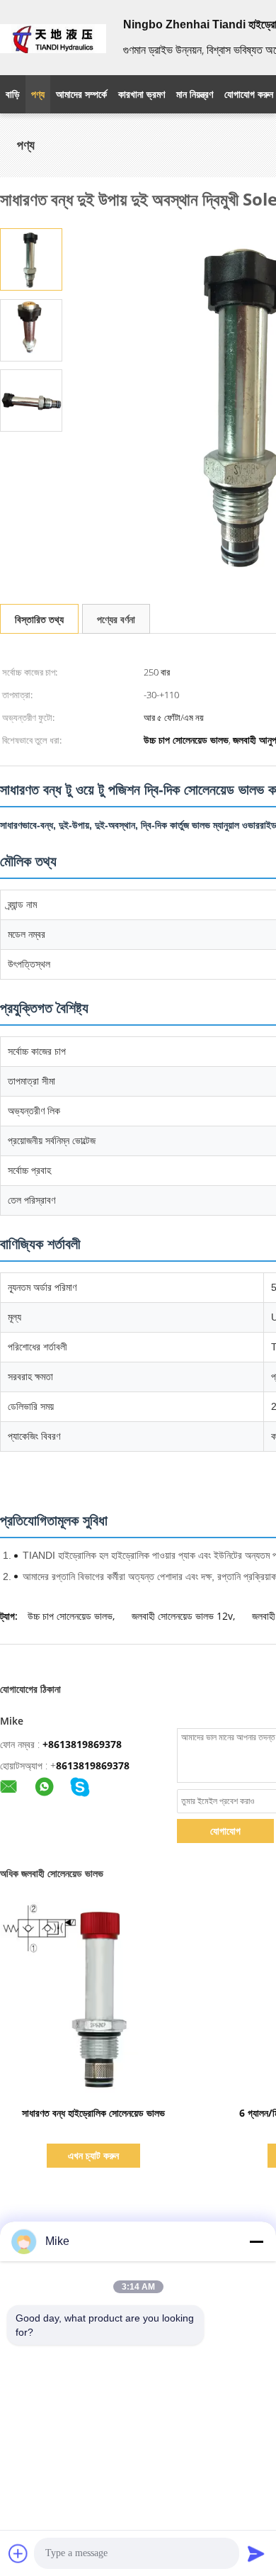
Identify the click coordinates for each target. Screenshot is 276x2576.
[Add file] (18, 2553)
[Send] (256, 2553)
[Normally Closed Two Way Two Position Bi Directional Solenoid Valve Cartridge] (31, 258)
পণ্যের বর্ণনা (116, 619)
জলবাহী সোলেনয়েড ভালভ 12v (182, 1616)
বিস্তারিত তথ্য (39, 619)
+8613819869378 (82, 1744)
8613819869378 (93, 1765)
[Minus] (256, 2241)
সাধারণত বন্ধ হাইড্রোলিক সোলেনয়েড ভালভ (93, 2113)
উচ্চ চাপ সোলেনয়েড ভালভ (70, 1616)
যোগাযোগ (225, 1831)
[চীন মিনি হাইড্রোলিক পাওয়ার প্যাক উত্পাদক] (53, 38)
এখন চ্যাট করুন (93, 2155)
